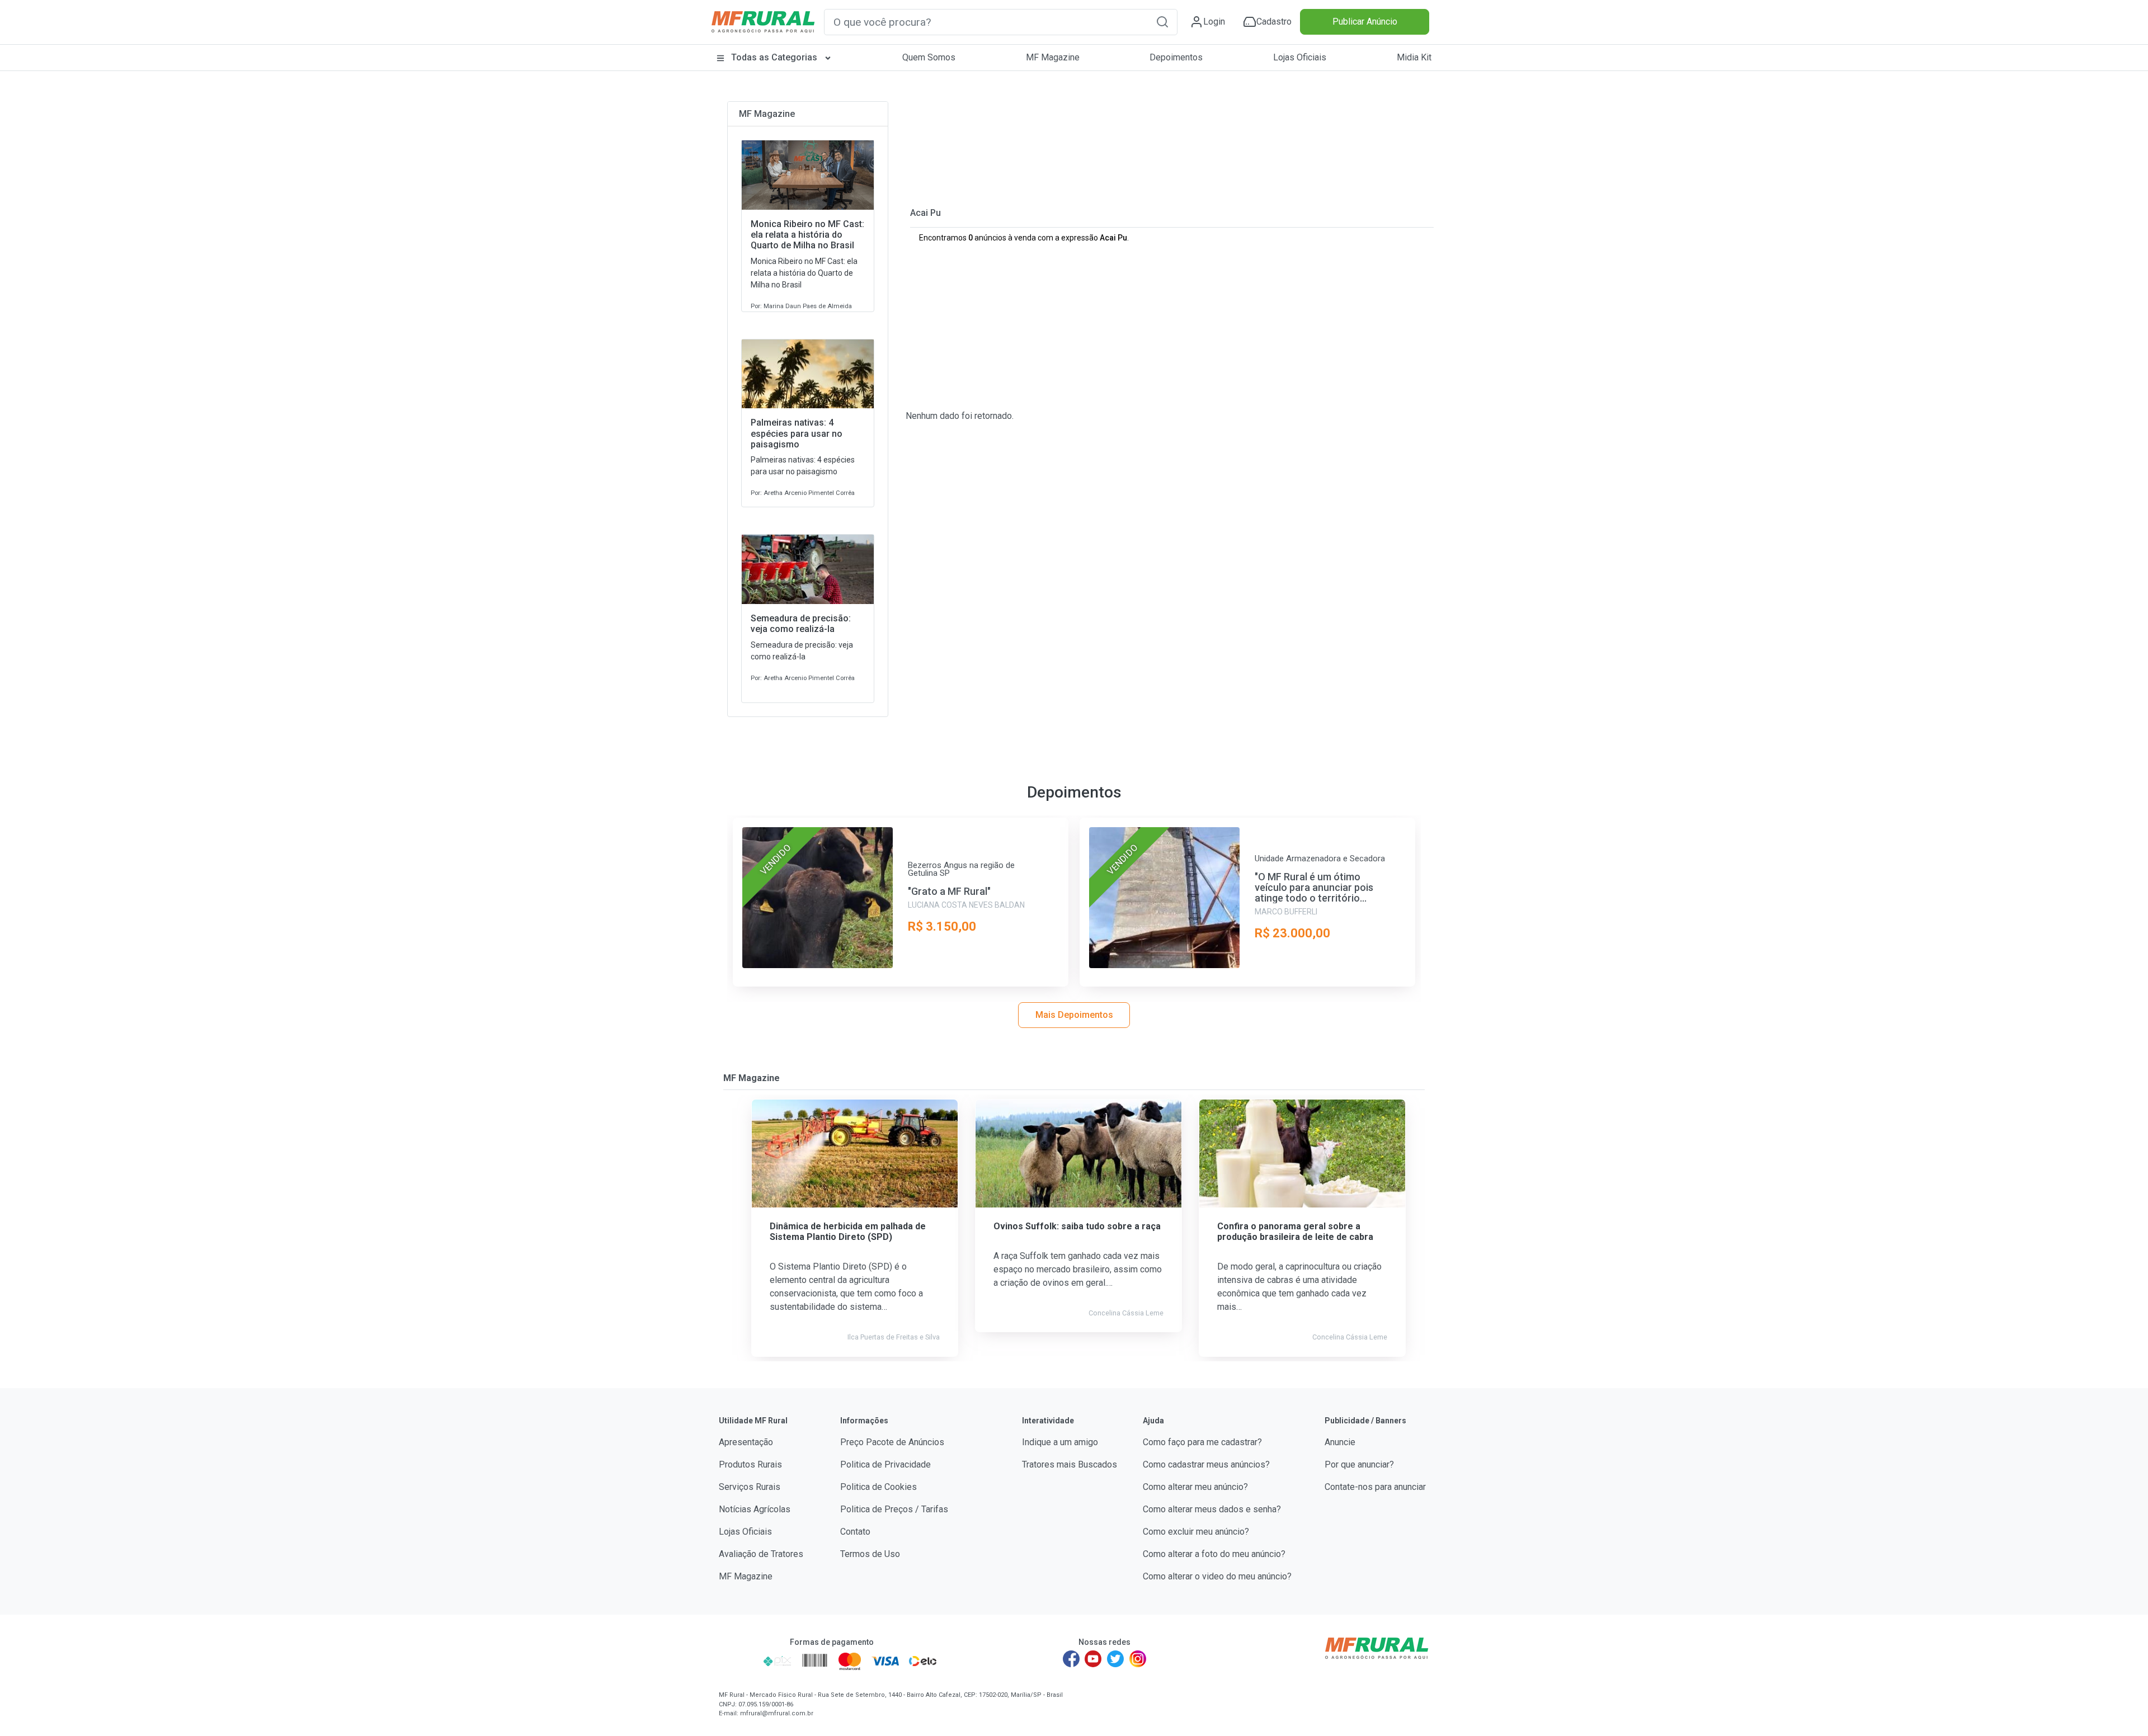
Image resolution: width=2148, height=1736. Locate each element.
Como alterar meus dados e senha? (1212, 1509)
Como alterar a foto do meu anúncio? (1214, 1554)
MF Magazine (1053, 57)
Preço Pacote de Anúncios (892, 1442)
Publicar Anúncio (1365, 22)
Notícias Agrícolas (755, 1509)
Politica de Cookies (878, 1487)
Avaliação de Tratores (761, 1554)
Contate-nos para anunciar (1375, 1487)
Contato (855, 1532)
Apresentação (746, 1442)
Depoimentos (1176, 57)
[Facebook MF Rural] (1071, 1659)
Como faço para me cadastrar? (1202, 1442)
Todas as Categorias (774, 57)
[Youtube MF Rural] (1094, 1659)
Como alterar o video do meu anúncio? (1217, 1576)
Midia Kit (1414, 57)
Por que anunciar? (1359, 1464)
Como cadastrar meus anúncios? (1206, 1464)
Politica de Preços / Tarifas (894, 1509)
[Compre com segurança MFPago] (738, 1661)
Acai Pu (925, 213)
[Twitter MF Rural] (1115, 1659)
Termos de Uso (870, 1554)
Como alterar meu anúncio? (1195, 1487)
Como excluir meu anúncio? (1196, 1532)
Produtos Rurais (750, 1464)
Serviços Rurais (750, 1487)
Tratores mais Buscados (1070, 1464)
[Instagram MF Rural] (1138, 1659)
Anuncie (1340, 1442)
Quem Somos (929, 57)
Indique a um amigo (1060, 1442)
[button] (1162, 22)
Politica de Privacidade (885, 1464)
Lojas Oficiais (1300, 57)
